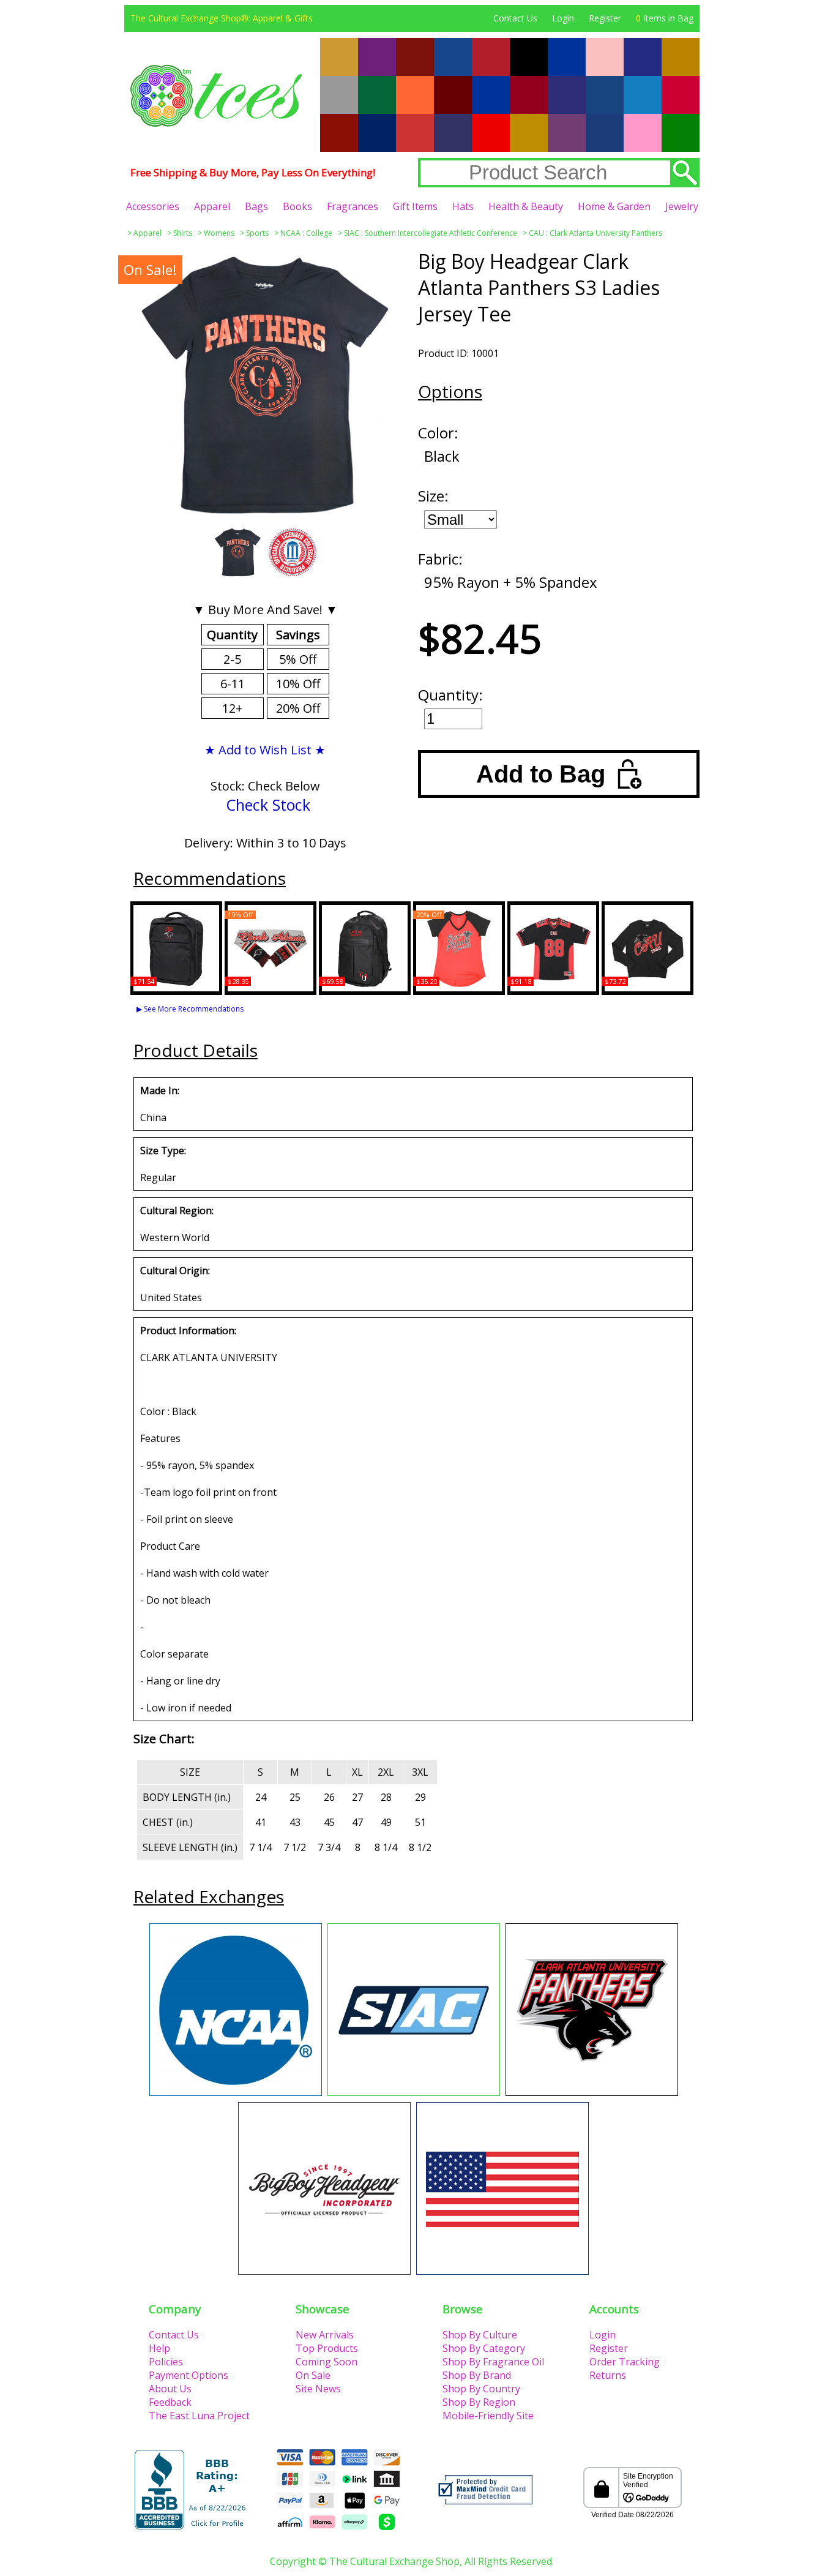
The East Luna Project (199, 2416)
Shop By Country (481, 2389)
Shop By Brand (477, 2375)
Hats (463, 206)
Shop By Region (479, 2402)
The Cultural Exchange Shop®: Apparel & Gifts (222, 18)
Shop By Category (484, 2348)
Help (159, 2348)
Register (605, 18)
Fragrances (353, 206)
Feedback (170, 2402)
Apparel (212, 206)
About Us (170, 2389)
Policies (166, 2362)
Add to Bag (541, 774)
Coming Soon (327, 2362)
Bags (256, 206)
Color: (438, 433)
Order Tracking (625, 2362)
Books (297, 206)
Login (563, 18)
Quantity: (450, 695)
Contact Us (515, 18)
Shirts (183, 233)
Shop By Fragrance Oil (493, 2362)
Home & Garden (614, 206)
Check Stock (268, 805)
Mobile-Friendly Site (488, 2416)
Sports (257, 233)
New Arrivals (325, 2335)
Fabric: (440, 559)
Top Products (327, 2348)
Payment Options (188, 2375)
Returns (608, 2375)
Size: (433, 496)
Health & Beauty (526, 206)
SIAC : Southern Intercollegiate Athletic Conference (431, 233)
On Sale (313, 2375)
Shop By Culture (480, 2335)
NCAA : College (306, 233)
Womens (219, 233)
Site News (318, 2389)
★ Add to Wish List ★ (265, 750)
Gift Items (415, 206)
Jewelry (682, 206)
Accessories (153, 206)
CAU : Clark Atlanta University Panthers (595, 233)
